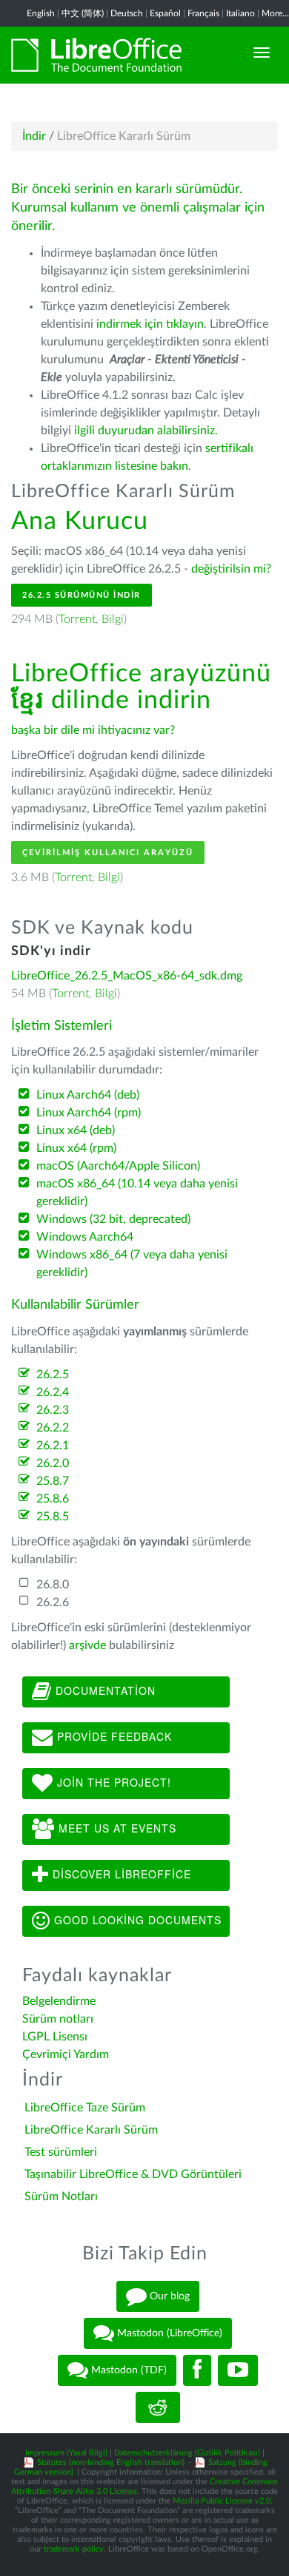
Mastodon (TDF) (127, 2370)
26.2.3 (53, 1410)
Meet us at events (116, 1827)
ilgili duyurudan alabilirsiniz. (146, 431)
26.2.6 (53, 1602)
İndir (34, 136)
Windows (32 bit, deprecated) (113, 1219)
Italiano (240, 13)
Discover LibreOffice (120, 1873)
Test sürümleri (61, 2152)
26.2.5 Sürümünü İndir (82, 595)
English (41, 13)
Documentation (104, 1690)
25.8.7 (53, 1481)
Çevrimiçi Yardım (66, 2054)
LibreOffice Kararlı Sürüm (91, 2130)
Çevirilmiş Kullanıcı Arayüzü (108, 853)
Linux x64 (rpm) (76, 1148)
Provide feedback (113, 1736)
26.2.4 (53, 1392)
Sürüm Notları (61, 2196)
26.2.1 (53, 1446)
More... (275, 13)
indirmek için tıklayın (150, 324)
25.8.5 (53, 1517)
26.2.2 (53, 1428)
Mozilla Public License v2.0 (222, 2501)
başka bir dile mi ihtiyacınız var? (93, 730)
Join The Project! (112, 1781)
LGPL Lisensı (55, 2037)
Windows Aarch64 (85, 1237)
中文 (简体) (83, 13)
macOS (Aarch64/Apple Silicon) (118, 1166)
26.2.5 (53, 1375)
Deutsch (127, 13)
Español (165, 13)
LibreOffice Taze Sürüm (85, 2108)
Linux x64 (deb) (76, 1130)
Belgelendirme (59, 2001)
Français (203, 13)
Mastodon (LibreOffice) (168, 2333)
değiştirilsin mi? (231, 569)
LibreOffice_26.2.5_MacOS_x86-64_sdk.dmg (127, 976)
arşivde (87, 1645)
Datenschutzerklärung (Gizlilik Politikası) (187, 2453)
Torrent (77, 619)
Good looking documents (136, 1919)
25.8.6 (53, 1499)
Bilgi (113, 619)
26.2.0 (53, 1463)
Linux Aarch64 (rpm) (89, 1113)
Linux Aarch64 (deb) (88, 1095)
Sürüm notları (58, 2019)
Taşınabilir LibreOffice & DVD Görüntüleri (133, 2174)
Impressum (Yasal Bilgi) (66, 2453)
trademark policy (74, 2549)
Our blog (168, 2296)
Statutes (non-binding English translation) (111, 2462)
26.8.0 (53, 1585)
